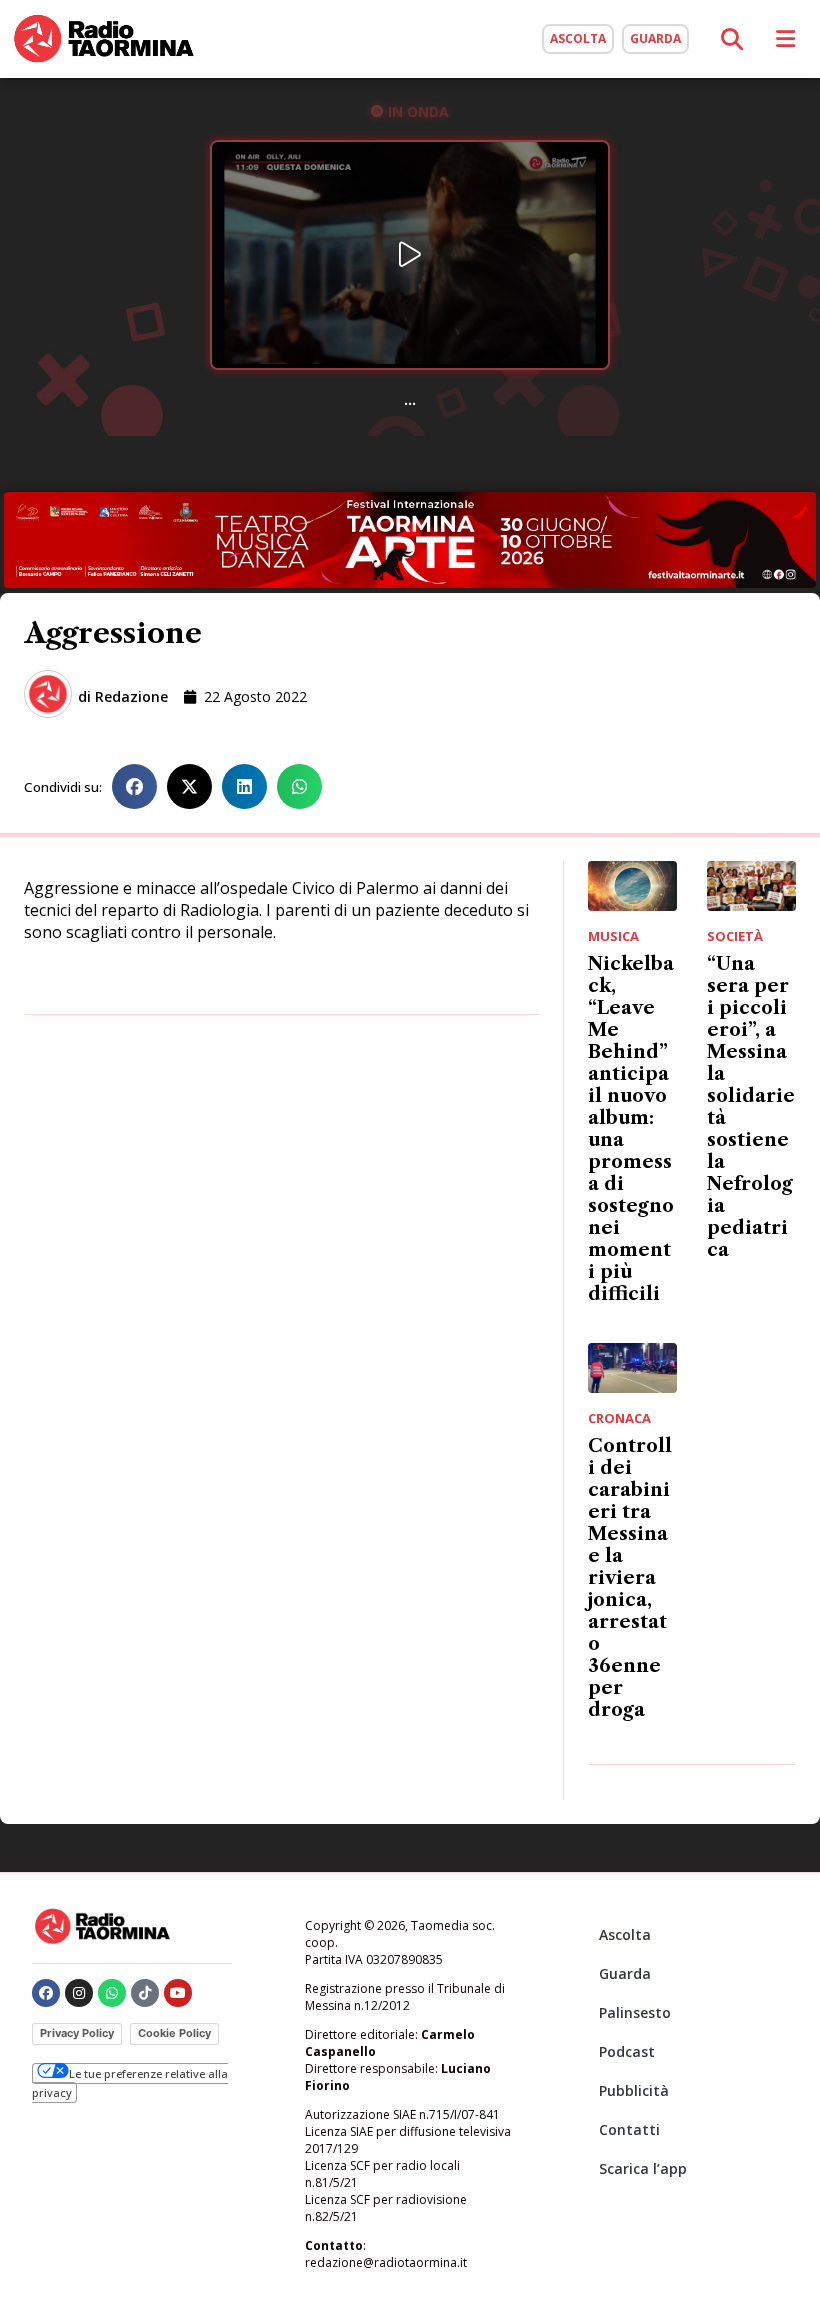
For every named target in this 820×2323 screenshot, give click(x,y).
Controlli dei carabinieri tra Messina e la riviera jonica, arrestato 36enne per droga (630, 1578)
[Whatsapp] (112, 1993)
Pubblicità (634, 2090)
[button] (134, 786)
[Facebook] (46, 1993)
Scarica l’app (643, 2168)
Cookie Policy (174, 2033)
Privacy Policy (77, 2033)
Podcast (627, 2051)
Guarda (625, 1973)
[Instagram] (79, 1993)
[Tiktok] (145, 1993)
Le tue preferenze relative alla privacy (130, 2082)
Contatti (629, 2129)
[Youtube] (178, 1993)
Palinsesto (635, 2012)
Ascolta (625, 1934)
